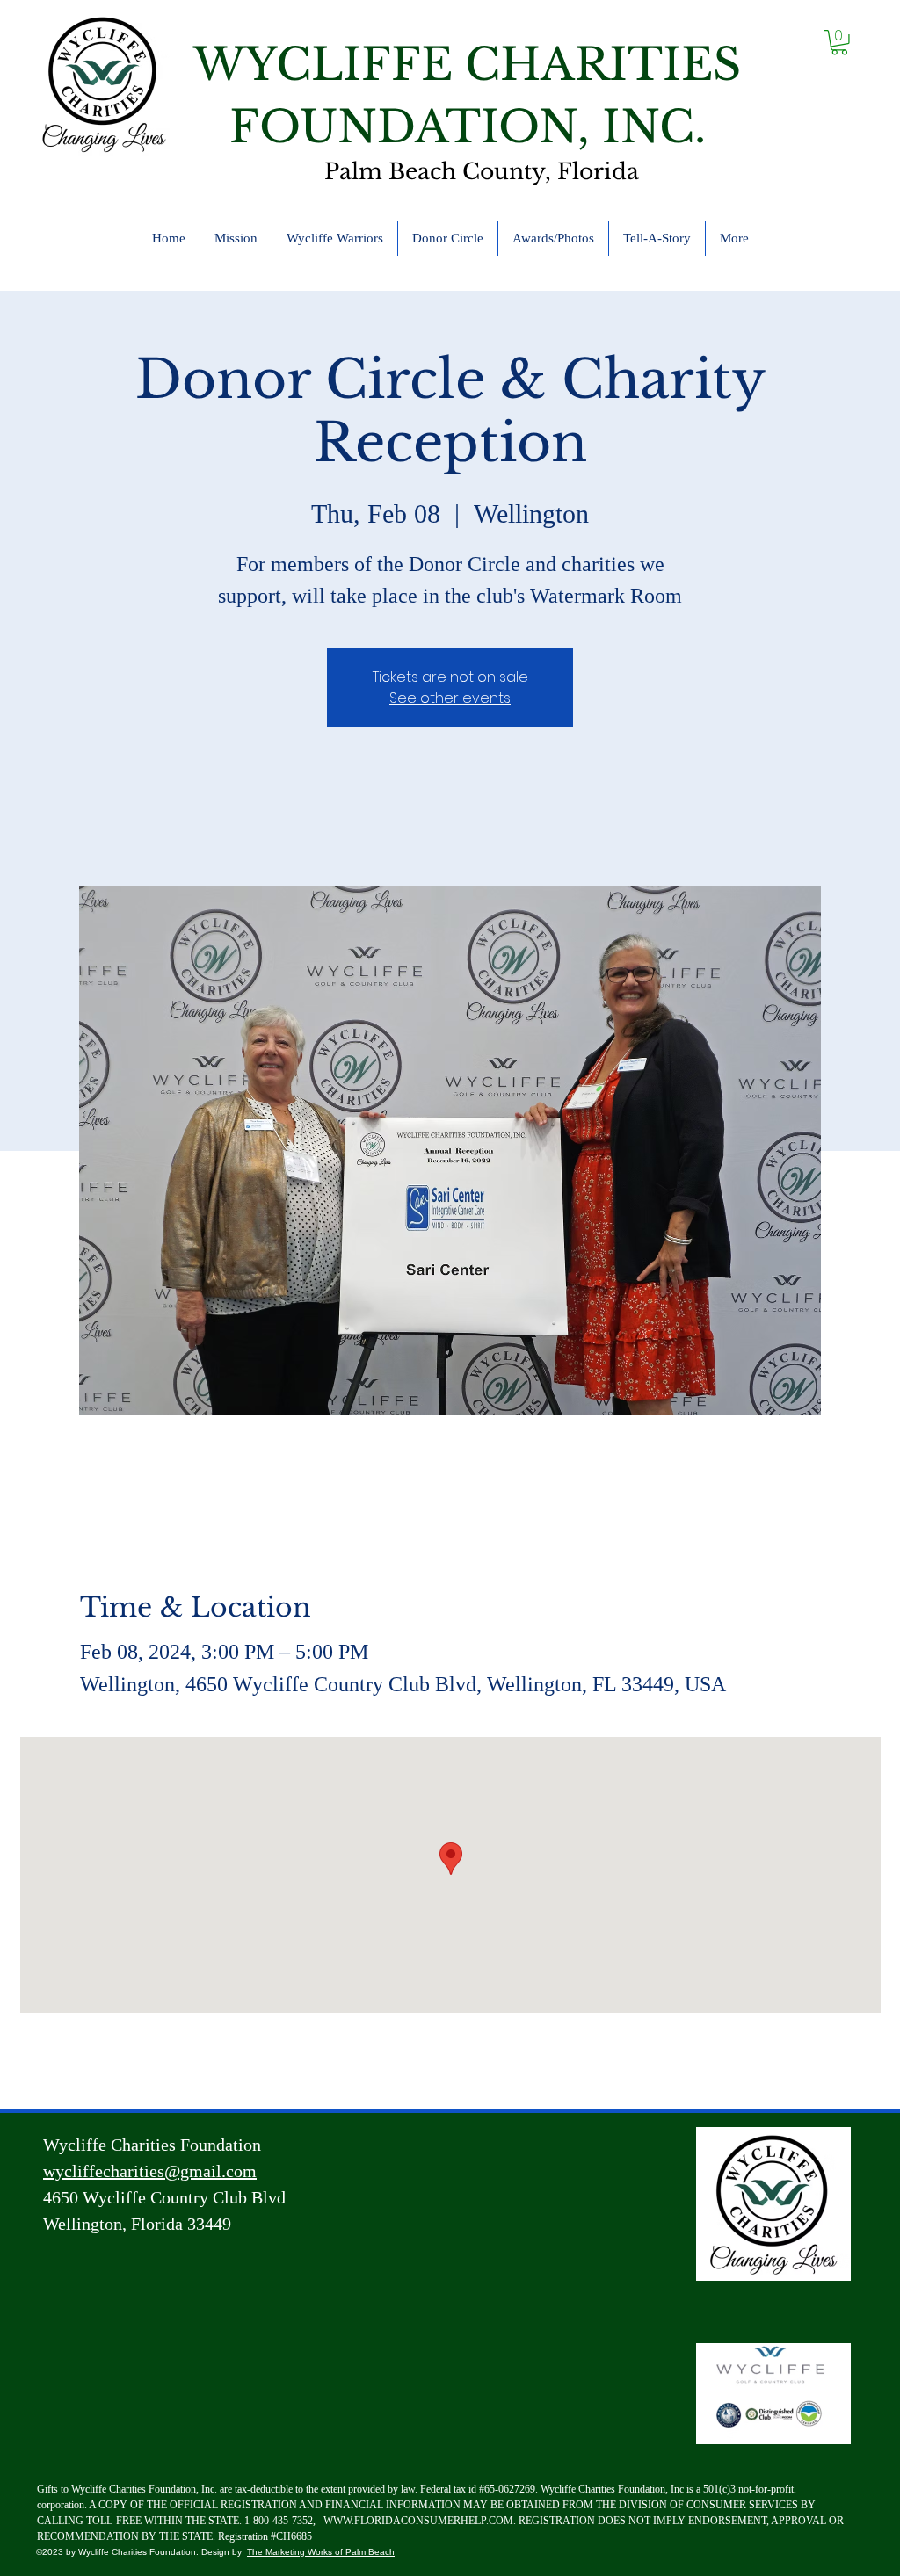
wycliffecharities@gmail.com (150, 2171)
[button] (839, 43)
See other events (450, 698)
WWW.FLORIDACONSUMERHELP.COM (418, 2521)
